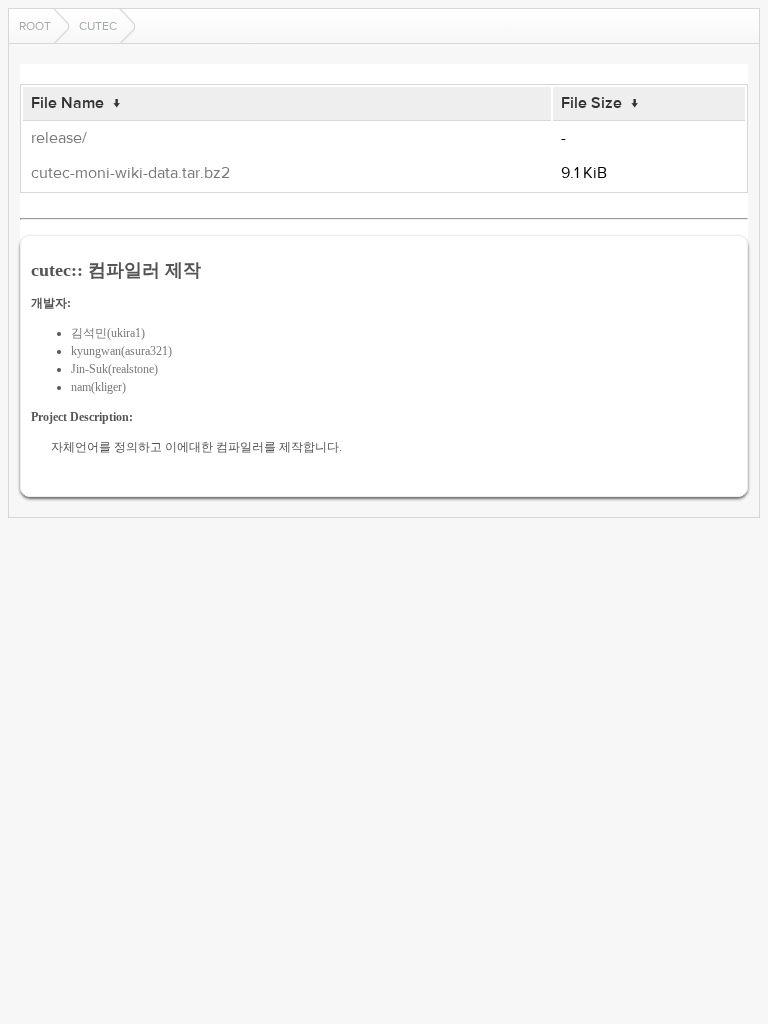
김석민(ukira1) (108, 333)
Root (35, 26)
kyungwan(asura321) (121, 351)
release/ (59, 138)
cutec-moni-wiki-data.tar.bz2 (130, 173)
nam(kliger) (98, 387)
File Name (67, 103)
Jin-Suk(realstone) (114, 369)
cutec (98, 26)
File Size (591, 103)
